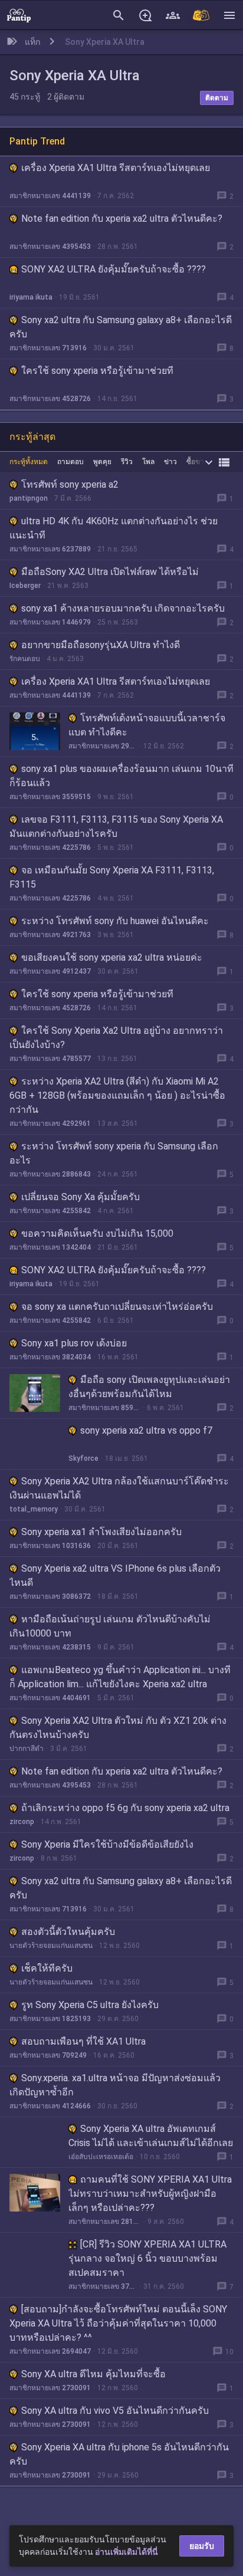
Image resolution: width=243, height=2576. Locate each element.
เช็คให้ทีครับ (47, 1968)
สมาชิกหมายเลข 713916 (48, 348)
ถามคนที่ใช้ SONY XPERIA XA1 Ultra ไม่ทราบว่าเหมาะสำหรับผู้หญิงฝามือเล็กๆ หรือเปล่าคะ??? (150, 2194)
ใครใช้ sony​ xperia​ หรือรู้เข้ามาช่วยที (97, 371)
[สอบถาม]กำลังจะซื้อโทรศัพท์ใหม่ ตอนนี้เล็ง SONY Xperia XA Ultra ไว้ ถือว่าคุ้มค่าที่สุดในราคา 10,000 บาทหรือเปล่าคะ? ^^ (118, 2323)
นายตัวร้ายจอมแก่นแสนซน (51, 1946)
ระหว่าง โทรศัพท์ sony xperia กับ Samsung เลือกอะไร (114, 1153)
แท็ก (32, 42)
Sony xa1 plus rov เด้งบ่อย (74, 1343)
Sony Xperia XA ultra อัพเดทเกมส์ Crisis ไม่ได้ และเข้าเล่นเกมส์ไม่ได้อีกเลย (151, 2136)
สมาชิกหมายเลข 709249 (48, 2055)
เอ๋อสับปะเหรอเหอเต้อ (101, 2157)
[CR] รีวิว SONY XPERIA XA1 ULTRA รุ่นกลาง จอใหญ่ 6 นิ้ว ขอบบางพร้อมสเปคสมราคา (147, 2258)
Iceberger (25, 586)
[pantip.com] (19, 15)
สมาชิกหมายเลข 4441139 (50, 196)
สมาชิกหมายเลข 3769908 (103, 2286)
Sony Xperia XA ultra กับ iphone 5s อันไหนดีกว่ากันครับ (119, 2454)
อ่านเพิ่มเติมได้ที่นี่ (127, 2552)
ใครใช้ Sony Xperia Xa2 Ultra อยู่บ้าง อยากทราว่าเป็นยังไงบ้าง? (116, 1038)
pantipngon (29, 498)
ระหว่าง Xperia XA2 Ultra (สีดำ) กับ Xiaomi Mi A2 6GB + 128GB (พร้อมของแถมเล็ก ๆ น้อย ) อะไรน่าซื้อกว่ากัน (117, 1095)
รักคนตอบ (25, 659)
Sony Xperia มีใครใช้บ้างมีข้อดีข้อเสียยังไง (107, 1844)
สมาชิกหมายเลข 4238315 (50, 1647)
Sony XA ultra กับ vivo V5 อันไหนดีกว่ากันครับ (115, 2411)
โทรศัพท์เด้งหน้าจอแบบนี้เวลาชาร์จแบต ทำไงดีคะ (147, 725)
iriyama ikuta (31, 297)
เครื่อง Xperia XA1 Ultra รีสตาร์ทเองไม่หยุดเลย (116, 168)
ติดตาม (217, 98)
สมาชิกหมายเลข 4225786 (50, 847)
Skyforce (83, 1458)
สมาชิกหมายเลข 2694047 (50, 2351)
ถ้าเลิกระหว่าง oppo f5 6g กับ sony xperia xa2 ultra (125, 1808)
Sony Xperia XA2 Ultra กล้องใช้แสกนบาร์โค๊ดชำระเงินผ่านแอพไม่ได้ (119, 1488)
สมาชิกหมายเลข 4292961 (50, 1123)
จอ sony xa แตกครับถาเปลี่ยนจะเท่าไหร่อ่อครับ (117, 1307)
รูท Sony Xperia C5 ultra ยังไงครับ (90, 2005)
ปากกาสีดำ (27, 1749)
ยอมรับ (202, 2546)
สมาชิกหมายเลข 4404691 (50, 1698)
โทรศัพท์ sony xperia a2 (70, 484)
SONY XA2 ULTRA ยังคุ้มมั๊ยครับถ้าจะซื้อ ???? (114, 269)
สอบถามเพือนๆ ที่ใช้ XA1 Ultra (83, 2041)
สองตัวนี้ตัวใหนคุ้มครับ (68, 1932)
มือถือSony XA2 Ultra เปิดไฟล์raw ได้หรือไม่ (110, 572)
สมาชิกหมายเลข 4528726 (50, 399)
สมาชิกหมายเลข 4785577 (50, 1059)
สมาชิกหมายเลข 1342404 (50, 1247)
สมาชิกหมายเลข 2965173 (103, 746)
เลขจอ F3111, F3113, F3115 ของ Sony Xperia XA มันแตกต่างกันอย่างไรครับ (116, 827)
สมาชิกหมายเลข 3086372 (50, 1596)
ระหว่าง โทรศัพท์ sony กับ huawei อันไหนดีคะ (115, 921)
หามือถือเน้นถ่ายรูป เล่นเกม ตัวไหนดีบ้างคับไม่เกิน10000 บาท (110, 1626)
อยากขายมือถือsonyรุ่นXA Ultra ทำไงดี (101, 645)
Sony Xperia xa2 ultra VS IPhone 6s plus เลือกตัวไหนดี (115, 1575)
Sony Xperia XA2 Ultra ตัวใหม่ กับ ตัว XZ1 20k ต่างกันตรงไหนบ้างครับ (118, 1728)
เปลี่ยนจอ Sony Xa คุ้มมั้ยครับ (81, 1197)
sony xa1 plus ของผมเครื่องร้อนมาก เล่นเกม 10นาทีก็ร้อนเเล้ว (121, 776)
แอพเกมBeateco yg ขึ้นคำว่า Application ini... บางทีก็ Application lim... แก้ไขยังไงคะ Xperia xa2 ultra (120, 1677)
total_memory (34, 1509)
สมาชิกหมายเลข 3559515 (50, 797)
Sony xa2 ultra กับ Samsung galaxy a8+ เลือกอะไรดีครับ (121, 327)
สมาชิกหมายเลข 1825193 (50, 2019)
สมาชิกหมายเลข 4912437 (50, 971)
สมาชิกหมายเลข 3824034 (50, 1357)
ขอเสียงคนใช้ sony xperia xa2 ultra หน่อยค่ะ (112, 957)
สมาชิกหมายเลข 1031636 (50, 1546)
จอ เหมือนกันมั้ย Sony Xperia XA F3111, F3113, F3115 (112, 877)
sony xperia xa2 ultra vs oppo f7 (146, 1430)
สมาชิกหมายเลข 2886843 (50, 1174)
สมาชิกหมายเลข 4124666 (50, 2106)
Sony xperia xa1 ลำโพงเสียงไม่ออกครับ (101, 1532)
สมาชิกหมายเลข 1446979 (50, 622)
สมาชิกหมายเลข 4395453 (50, 247)
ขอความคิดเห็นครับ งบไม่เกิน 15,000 (97, 1233)
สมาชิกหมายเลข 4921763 (50, 935)
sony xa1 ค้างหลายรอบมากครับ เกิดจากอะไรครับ (123, 608)
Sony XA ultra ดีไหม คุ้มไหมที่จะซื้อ (93, 2374)
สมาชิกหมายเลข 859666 (104, 1408)
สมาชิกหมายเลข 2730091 (50, 2388)
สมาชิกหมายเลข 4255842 (50, 1211)
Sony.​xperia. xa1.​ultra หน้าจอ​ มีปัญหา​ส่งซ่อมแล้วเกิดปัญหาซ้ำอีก (115, 2085)
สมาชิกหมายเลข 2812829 (105, 2222)
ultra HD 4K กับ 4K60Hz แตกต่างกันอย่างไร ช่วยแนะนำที (114, 528)
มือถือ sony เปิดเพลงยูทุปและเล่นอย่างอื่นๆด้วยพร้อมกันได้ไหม (149, 1387)
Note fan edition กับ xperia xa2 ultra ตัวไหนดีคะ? (122, 218)
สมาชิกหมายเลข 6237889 (50, 549)
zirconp (22, 1822)
